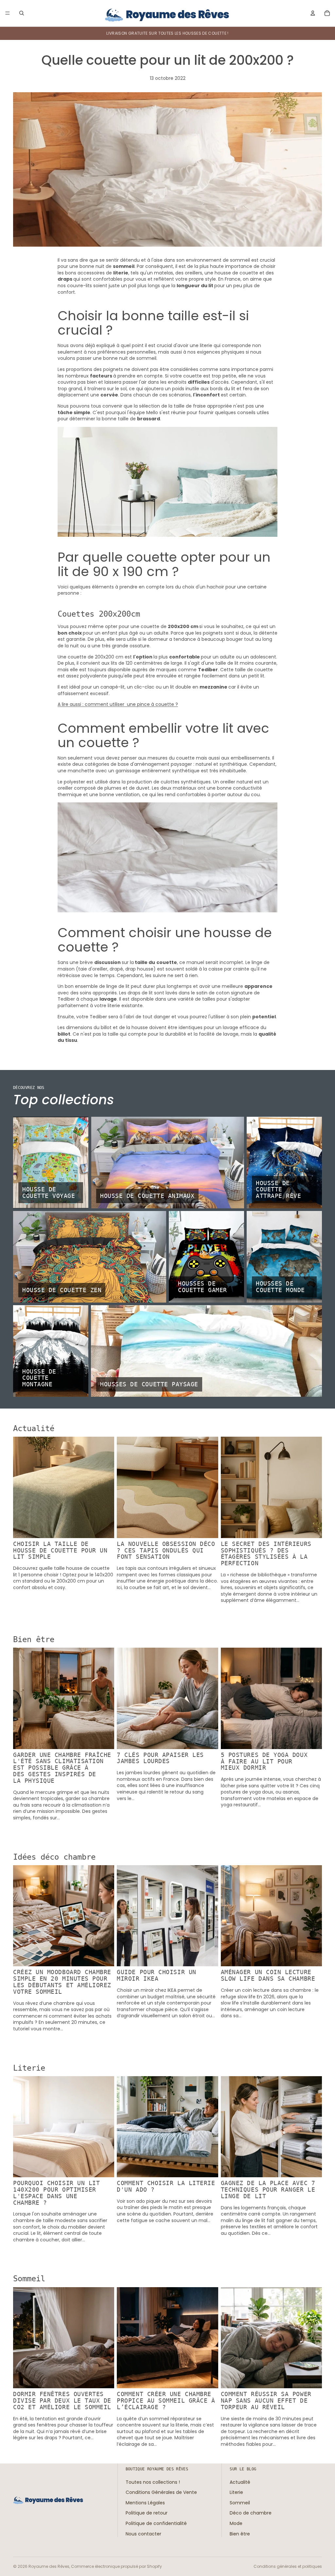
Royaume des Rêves (49, 2566)
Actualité (240, 2482)
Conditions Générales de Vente (161, 2492)
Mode (236, 2523)
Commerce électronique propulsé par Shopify (116, 2566)
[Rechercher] (22, 13)
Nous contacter (143, 2533)
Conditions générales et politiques (288, 2566)
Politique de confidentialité (156, 2523)
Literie (236, 2492)
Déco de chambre (251, 2513)
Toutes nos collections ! (153, 2482)
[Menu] (8, 13)
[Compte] (313, 13)
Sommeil (240, 2503)
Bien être (240, 2533)
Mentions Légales (145, 2503)
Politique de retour (147, 2513)
